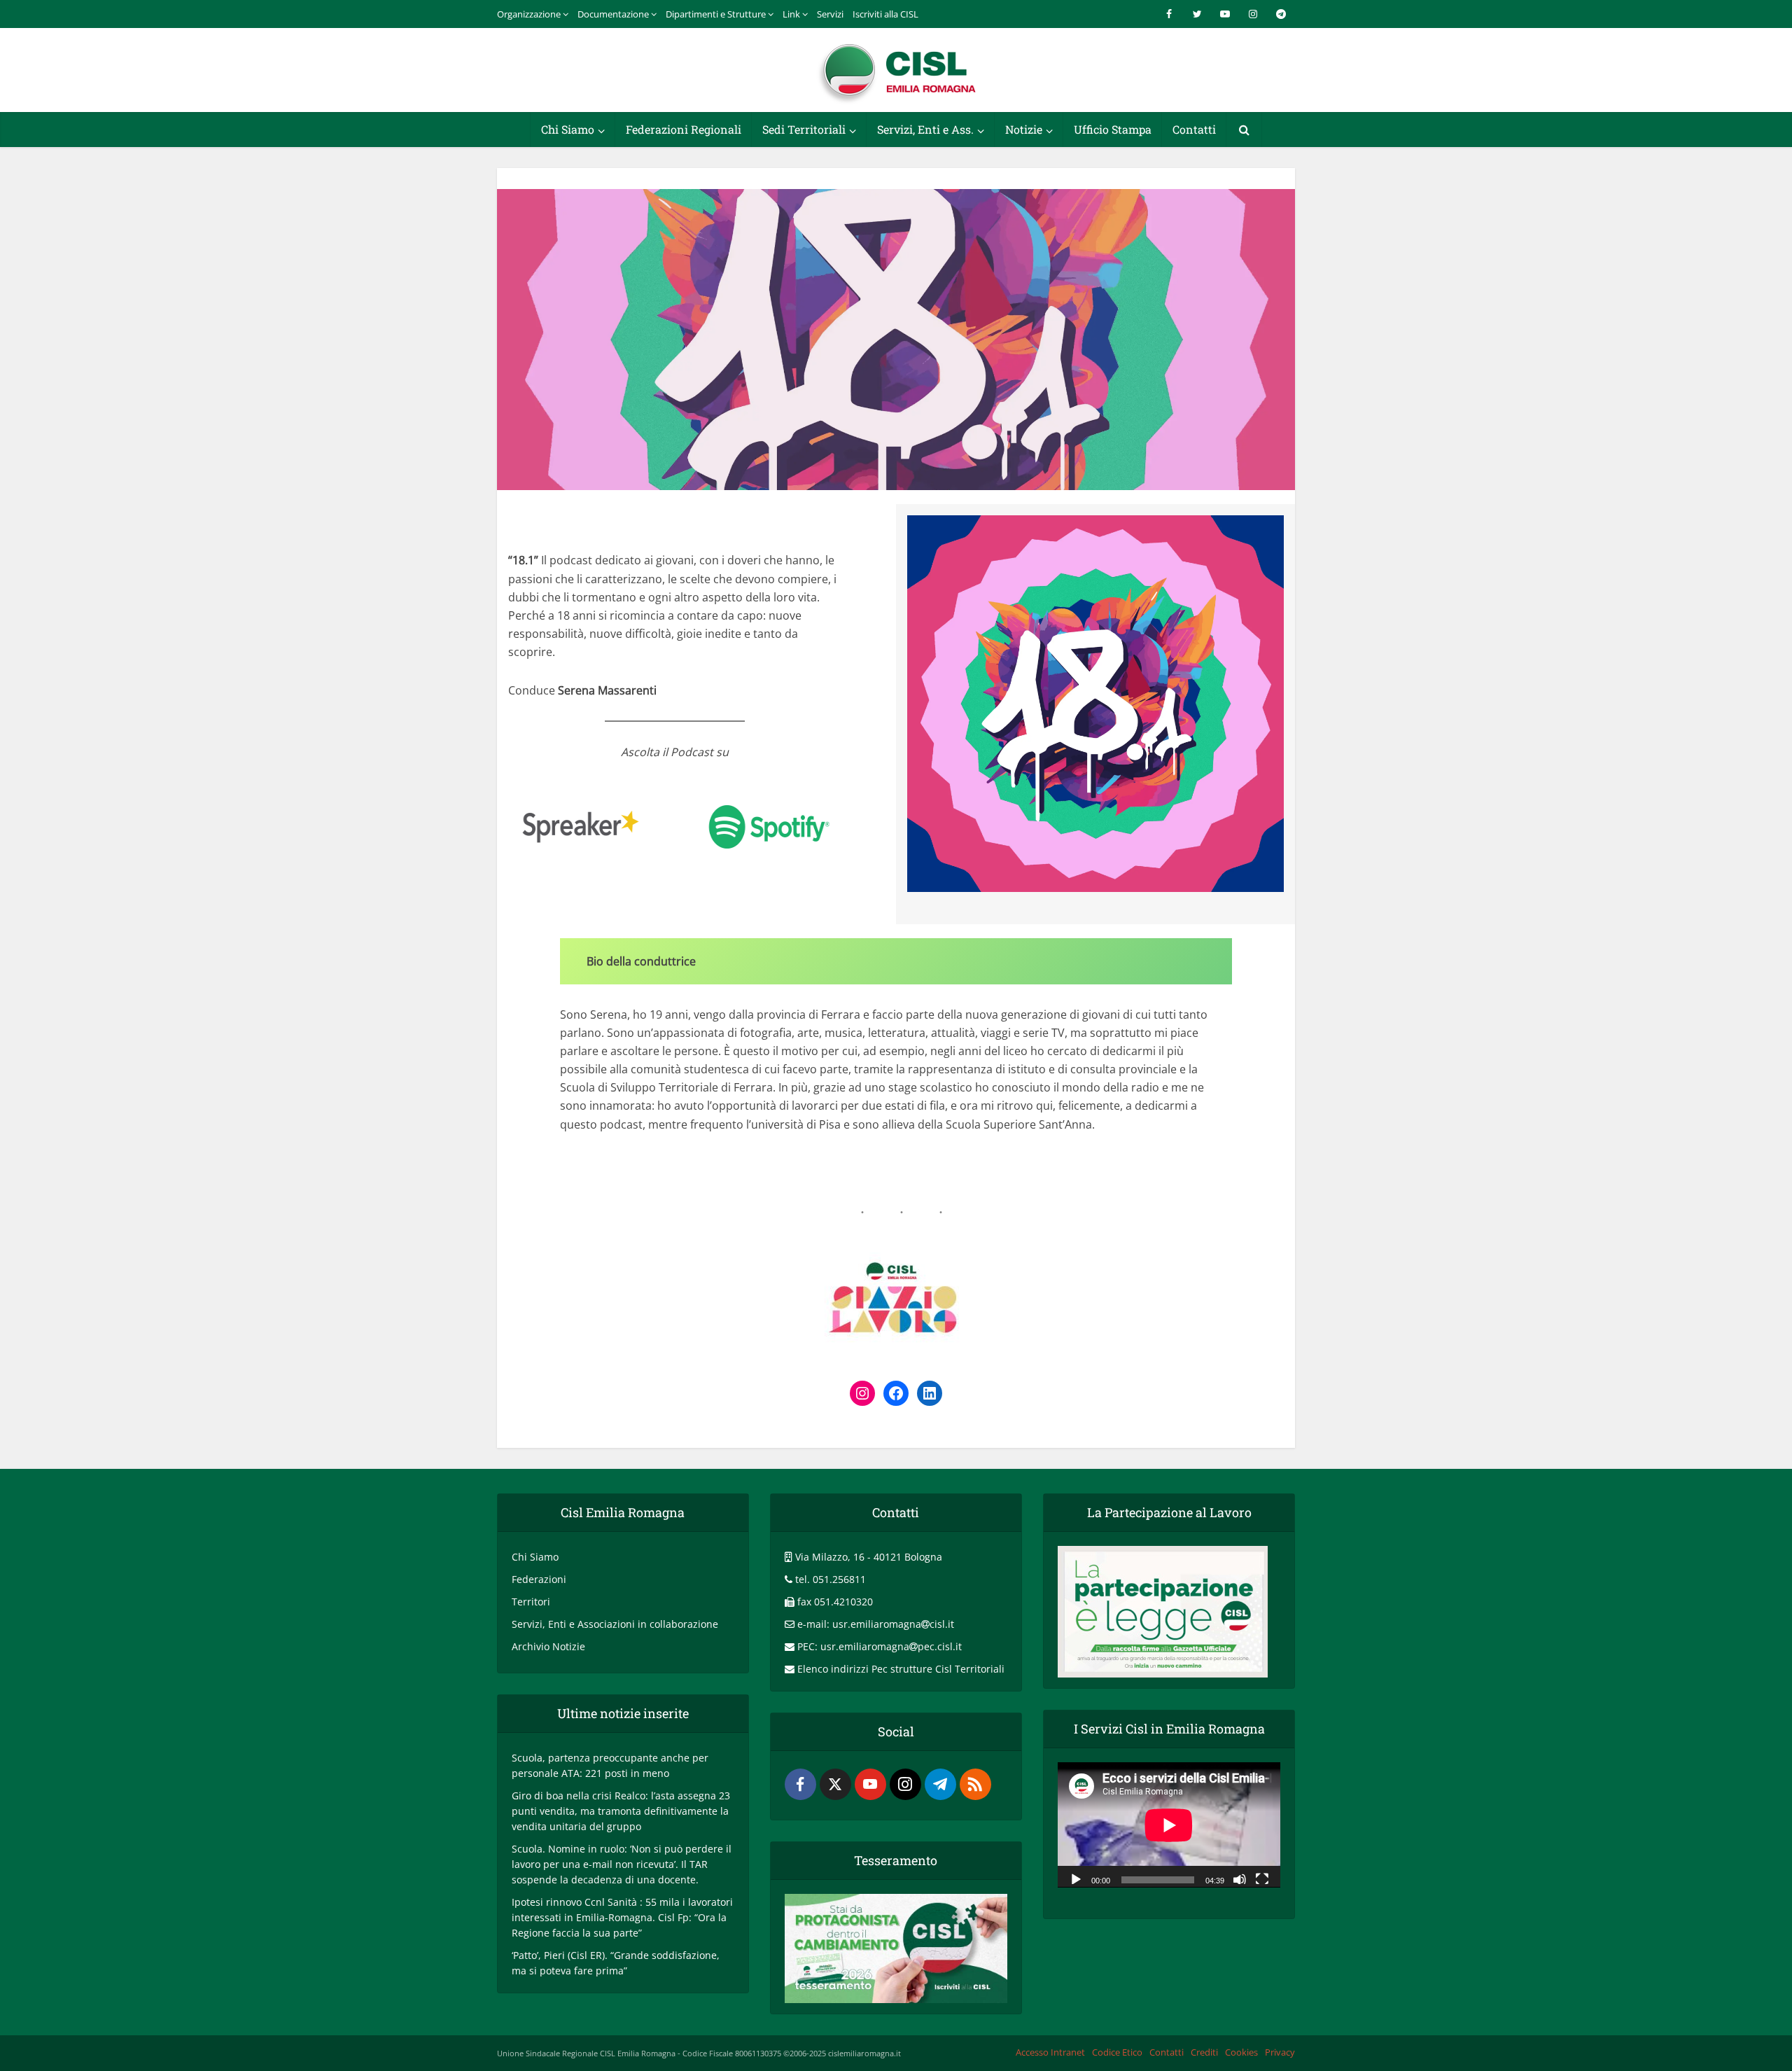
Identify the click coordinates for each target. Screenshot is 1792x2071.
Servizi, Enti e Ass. (925, 129)
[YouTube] (870, 1784)
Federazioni (539, 1579)
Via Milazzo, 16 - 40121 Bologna (869, 1557)
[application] (1169, 1825)
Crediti (1204, 2052)
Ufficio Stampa (1113, 129)
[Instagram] (905, 1784)
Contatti (1194, 129)
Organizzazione (529, 14)
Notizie (1024, 129)
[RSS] (975, 1784)
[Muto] (1240, 1878)
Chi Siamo (568, 129)
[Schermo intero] (1262, 1878)
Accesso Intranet (1050, 2052)
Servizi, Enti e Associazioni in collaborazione (615, 1624)
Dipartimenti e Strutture (716, 14)
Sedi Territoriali (804, 129)
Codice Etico (1117, 2052)
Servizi (830, 14)
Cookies (1241, 2052)
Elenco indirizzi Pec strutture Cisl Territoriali (901, 1669)
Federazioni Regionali (684, 129)
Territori (531, 1602)
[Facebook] (800, 1784)
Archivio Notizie (548, 1646)
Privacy (1280, 2052)
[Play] (1076, 1878)
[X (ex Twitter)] (835, 1784)
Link (791, 14)
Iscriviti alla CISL (885, 14)
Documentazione (613, 14)
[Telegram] (940, 1784)
